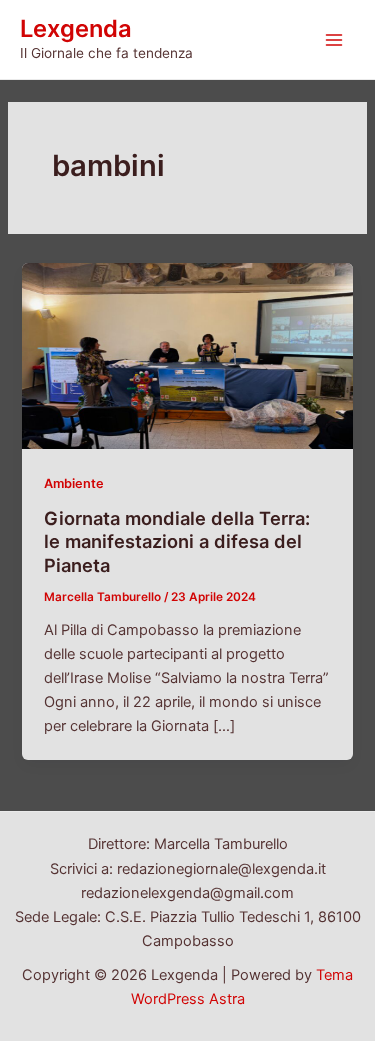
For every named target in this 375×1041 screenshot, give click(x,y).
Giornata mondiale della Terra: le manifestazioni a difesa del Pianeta (177, 541)
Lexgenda (76, 28)
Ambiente (74, 483)
